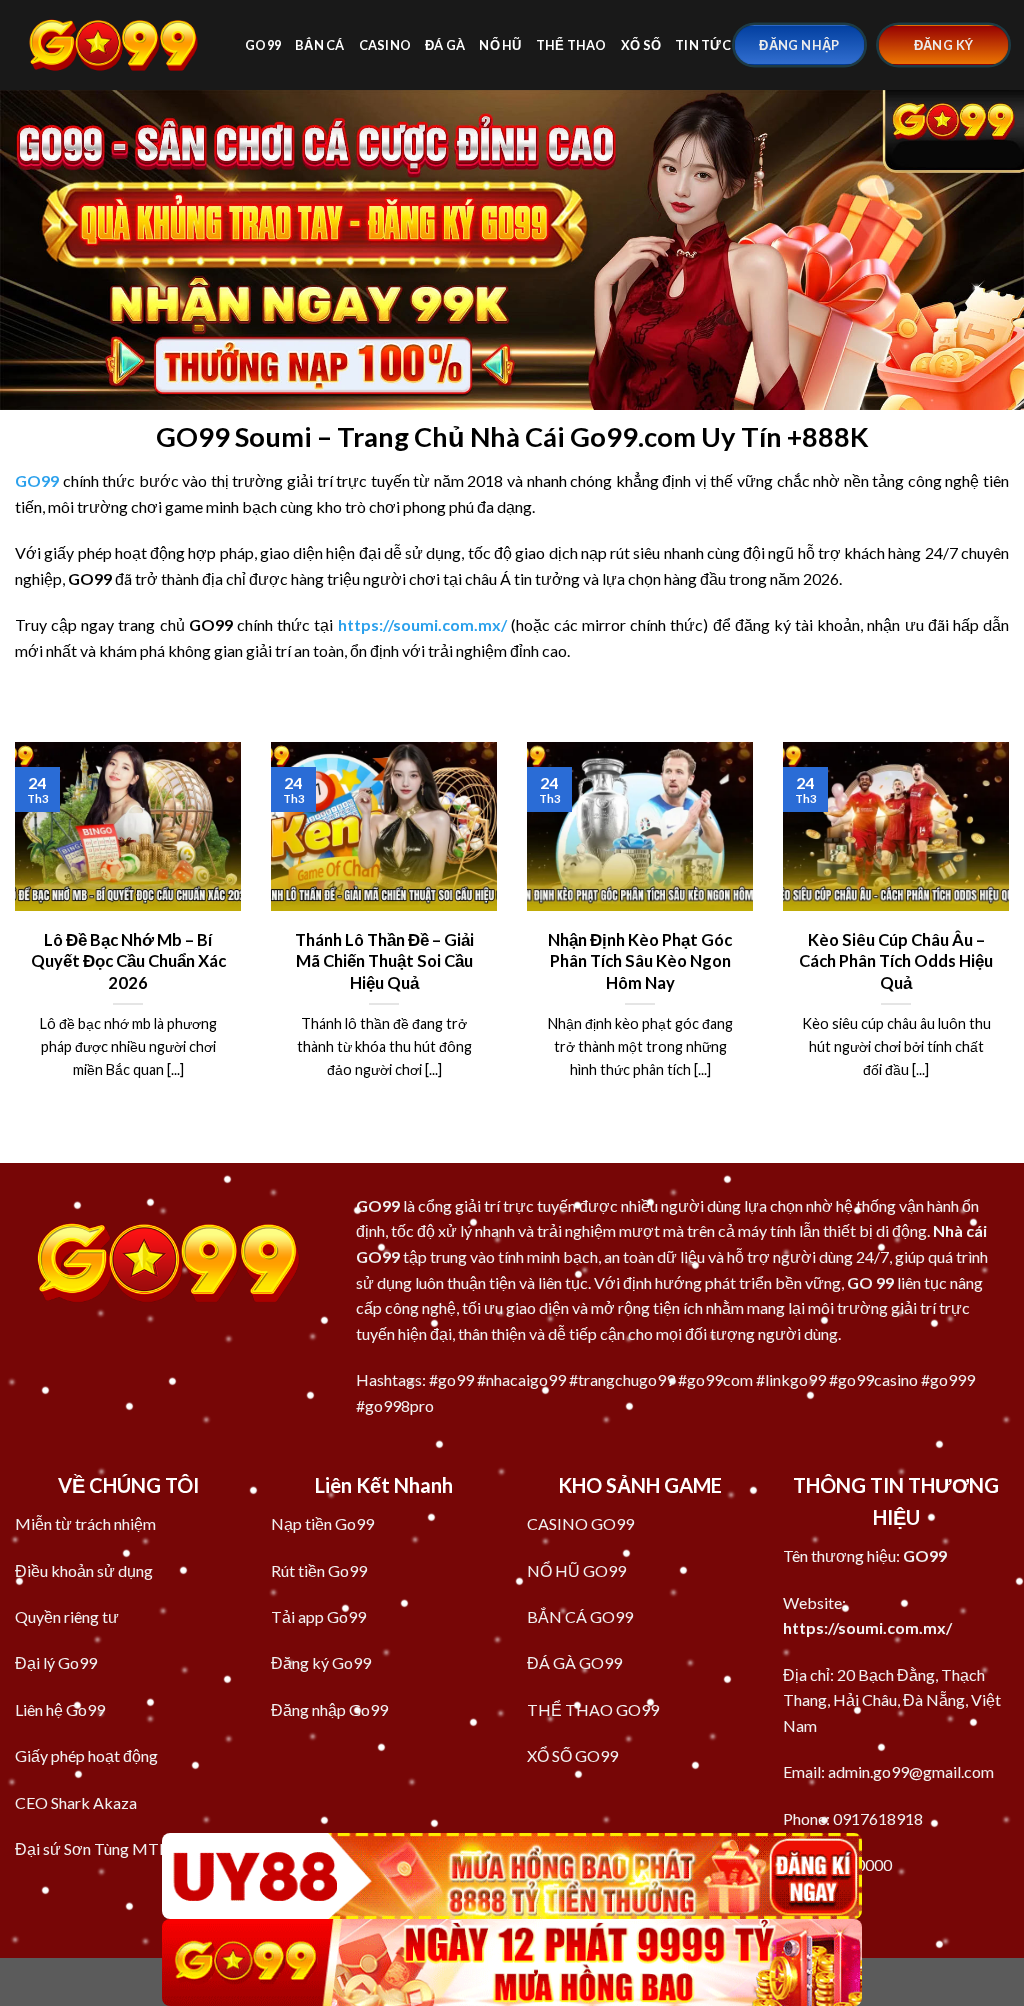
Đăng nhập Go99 (329, 1709)
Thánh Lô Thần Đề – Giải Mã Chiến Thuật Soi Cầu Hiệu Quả (384, 961)
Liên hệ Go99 (60, 1709)
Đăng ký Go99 (321, 1662)
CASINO (385, 45)
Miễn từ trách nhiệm (85, 1523)
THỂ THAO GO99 (593, 1709)
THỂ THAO (571, 45)
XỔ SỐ (641, 45)
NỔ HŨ (500, 45)
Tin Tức (703, 45)
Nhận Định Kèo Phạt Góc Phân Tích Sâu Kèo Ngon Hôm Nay (640, 961)
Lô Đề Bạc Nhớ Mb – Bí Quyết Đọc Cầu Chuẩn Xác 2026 (128, 961)
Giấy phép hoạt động (86, 1755)
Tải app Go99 (318, 1616)
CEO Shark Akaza (76, 1802)
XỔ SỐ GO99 (572, 1755)
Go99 (263, 45)
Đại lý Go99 (56, 1662)
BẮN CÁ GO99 (580, 1616)
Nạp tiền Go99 (322, 1523)
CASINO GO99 (580, 1523)
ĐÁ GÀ (445, 45)
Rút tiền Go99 (319, 1570)
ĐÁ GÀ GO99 (574, 1662)
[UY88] (512, 1876)
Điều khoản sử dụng (84, 1570)
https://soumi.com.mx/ (867, 1627)
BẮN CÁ (320, 45)
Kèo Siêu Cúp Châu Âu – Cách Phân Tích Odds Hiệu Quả (896, 961)
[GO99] (115, 44)
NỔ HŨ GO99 (576, 1570)
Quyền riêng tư (67, 1616)
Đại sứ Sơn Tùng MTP (92, 1848)
